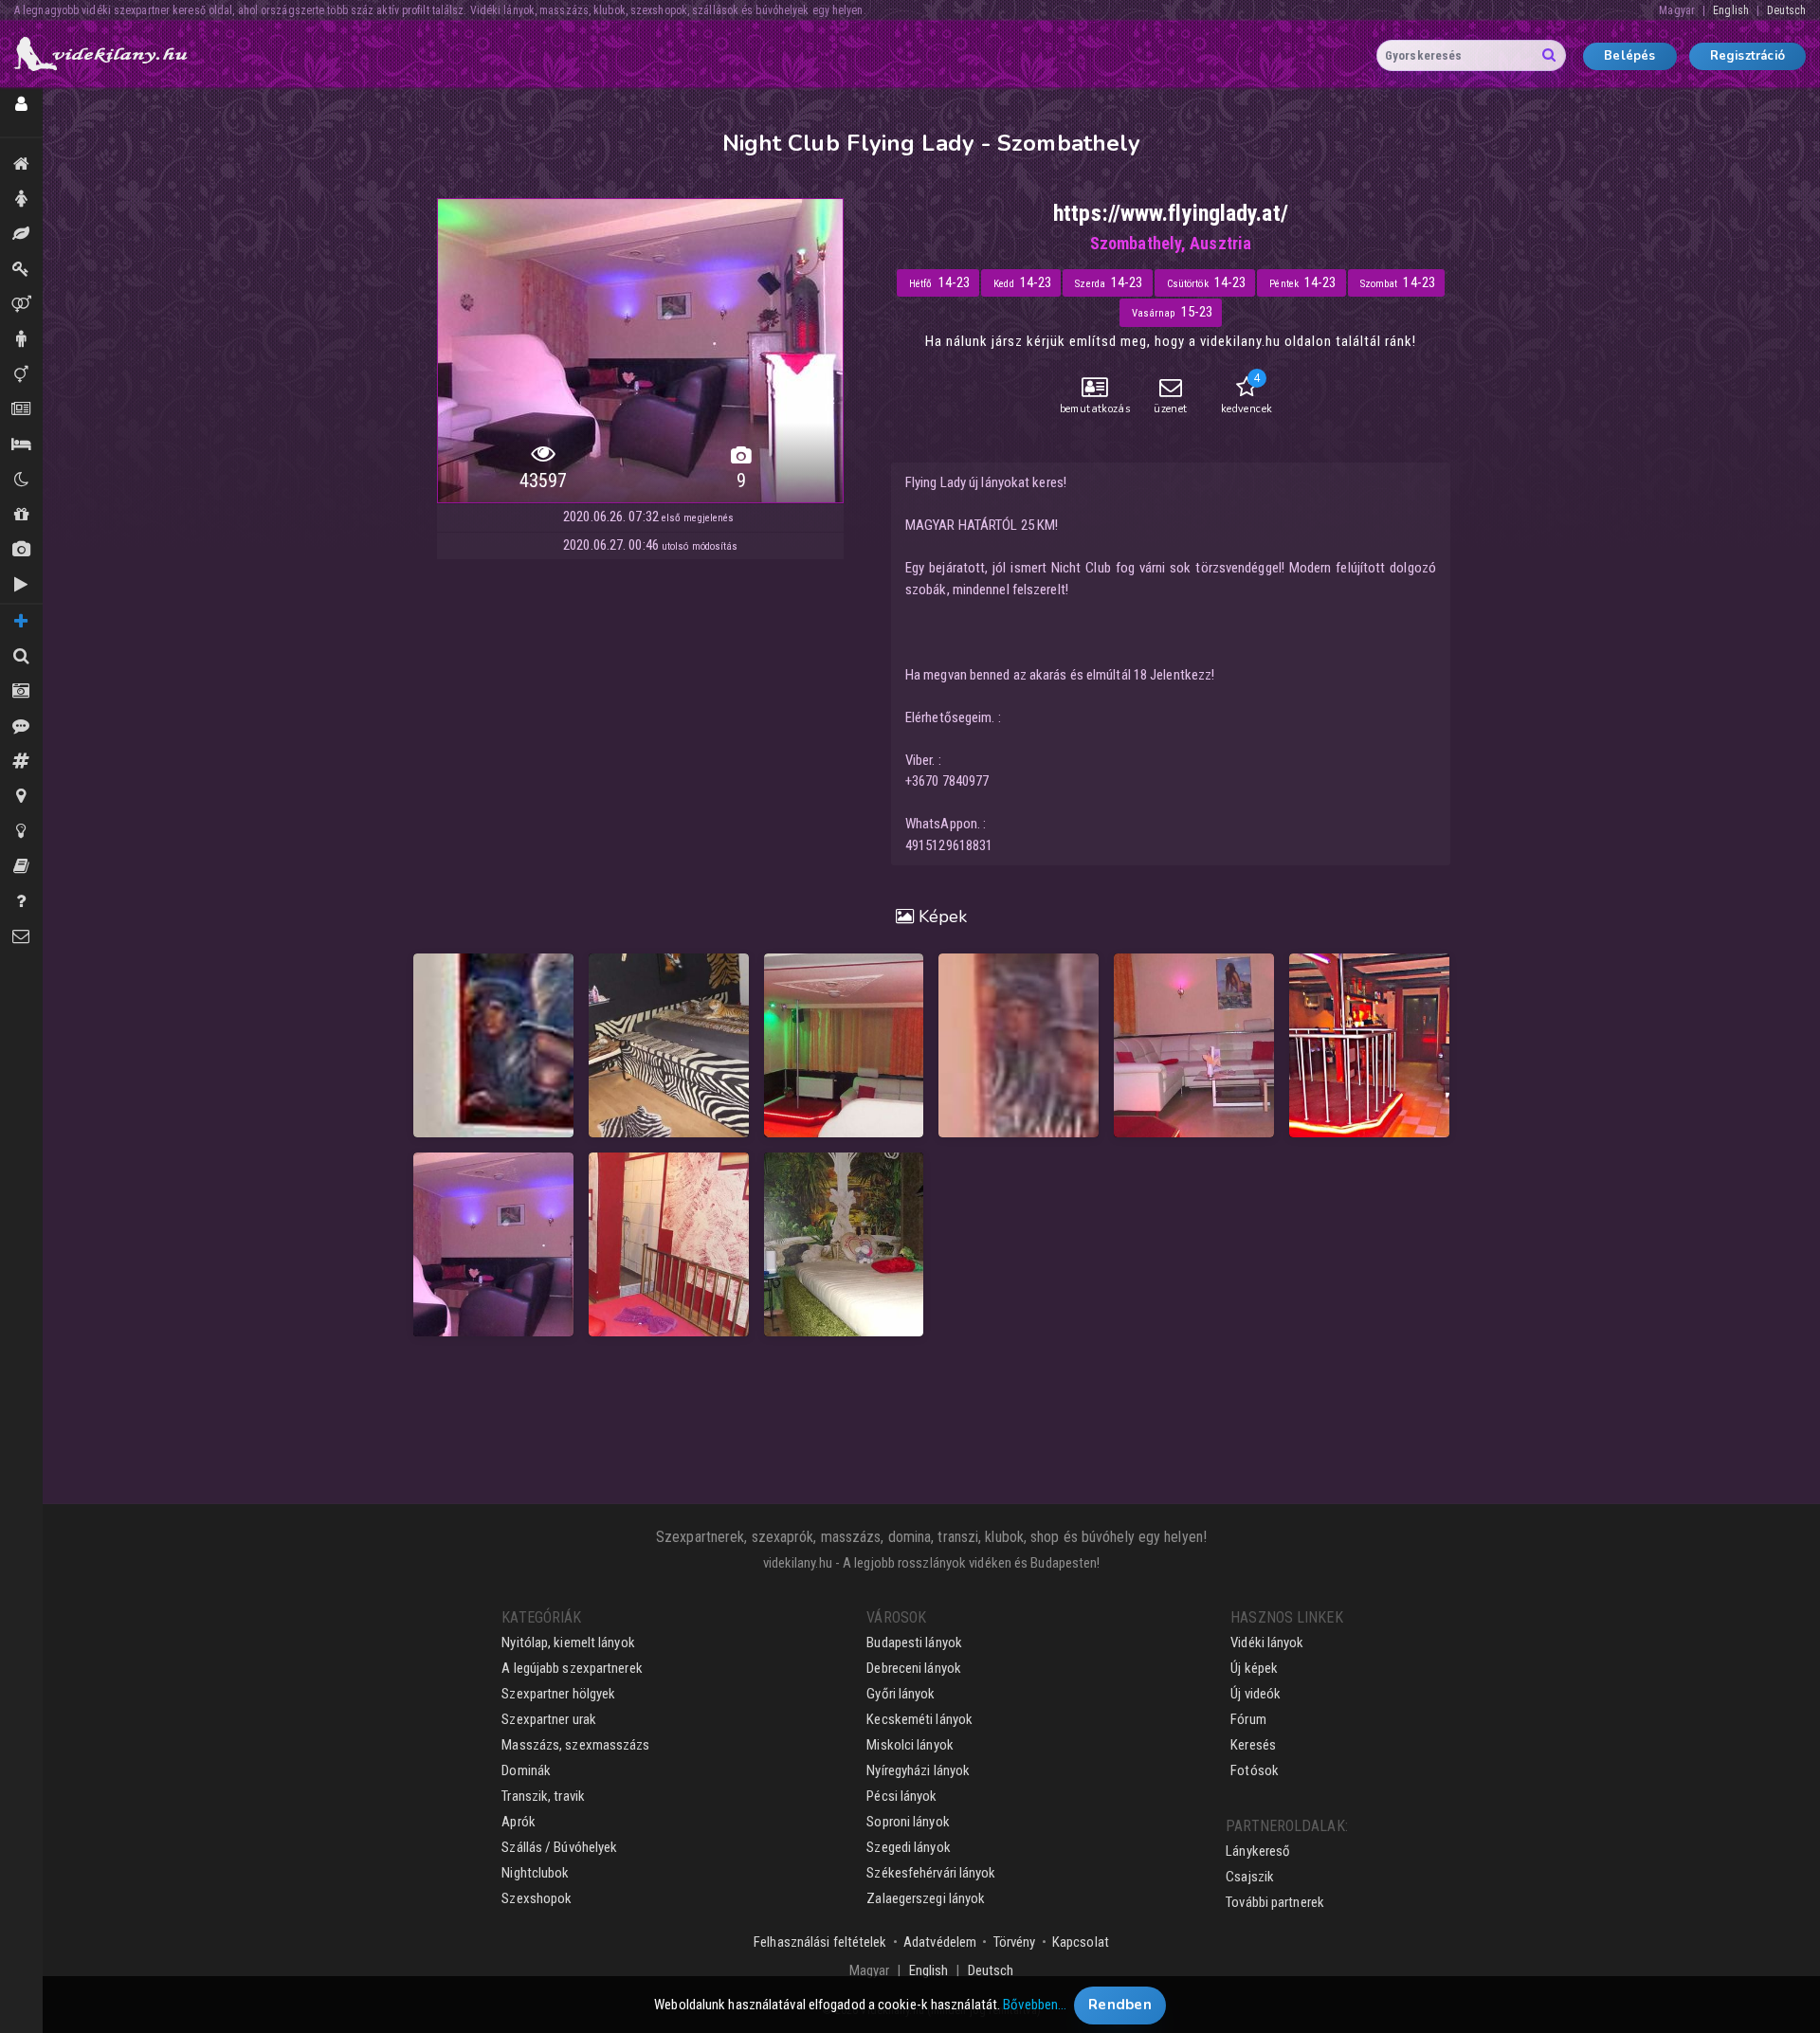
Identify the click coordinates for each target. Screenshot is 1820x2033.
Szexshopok (537, 1898)
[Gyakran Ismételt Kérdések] (21, 902)
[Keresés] (21, 656)
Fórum (1248, 1719)
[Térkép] (21, 797)
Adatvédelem (940, 1942)
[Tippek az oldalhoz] (21, 832)
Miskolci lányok (910, 1745)
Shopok (21, 515)
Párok (21, 305)
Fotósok (1255, 1770)
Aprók (21, 410)
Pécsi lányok (901, 1796)
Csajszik (1250, 1877)
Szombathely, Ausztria (1171, 243)
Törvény (1015, 1942)
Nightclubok (535, 1873)
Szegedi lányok (908, 1847)
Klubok (21, 480)
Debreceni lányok (914, 1668)
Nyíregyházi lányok (918, 1770)
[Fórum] (21, 762)
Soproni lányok (908, 1822)
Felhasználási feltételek (820, 1942)
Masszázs (21, 235)
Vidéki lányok (1267, 1643)
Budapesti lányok (914, 1643)
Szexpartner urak (549, 1719)
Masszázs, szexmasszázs (575, 1745)
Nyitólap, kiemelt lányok (568, 1643)
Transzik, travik (21, 375)
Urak (21, 340)
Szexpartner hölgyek (558, 1694)
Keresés (1253, 1745)
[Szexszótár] (21, 867)
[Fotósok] (21, 691)
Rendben (1120, 2005)
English (1731, 10)
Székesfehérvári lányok (931, 1873)
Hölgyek (21, 200)
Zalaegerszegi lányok (926, 1898)
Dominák (21, 270)
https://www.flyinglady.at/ (1171, 213)
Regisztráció (1747, 56)
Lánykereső (1258, 1851)
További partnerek (1275, 1902)
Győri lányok (901, 1694)
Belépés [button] (1629, 56)
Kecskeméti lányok (919, 1719)
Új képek (21, 550)
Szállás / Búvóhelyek (21, 445)
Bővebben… (1035, 2005)
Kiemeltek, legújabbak (21, 164)
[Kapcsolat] (21, 937)
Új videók (21, 585)
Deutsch (1786, 10)
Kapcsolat (1081, 1942)
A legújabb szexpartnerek (572, 1668)
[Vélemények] (21, 726)
